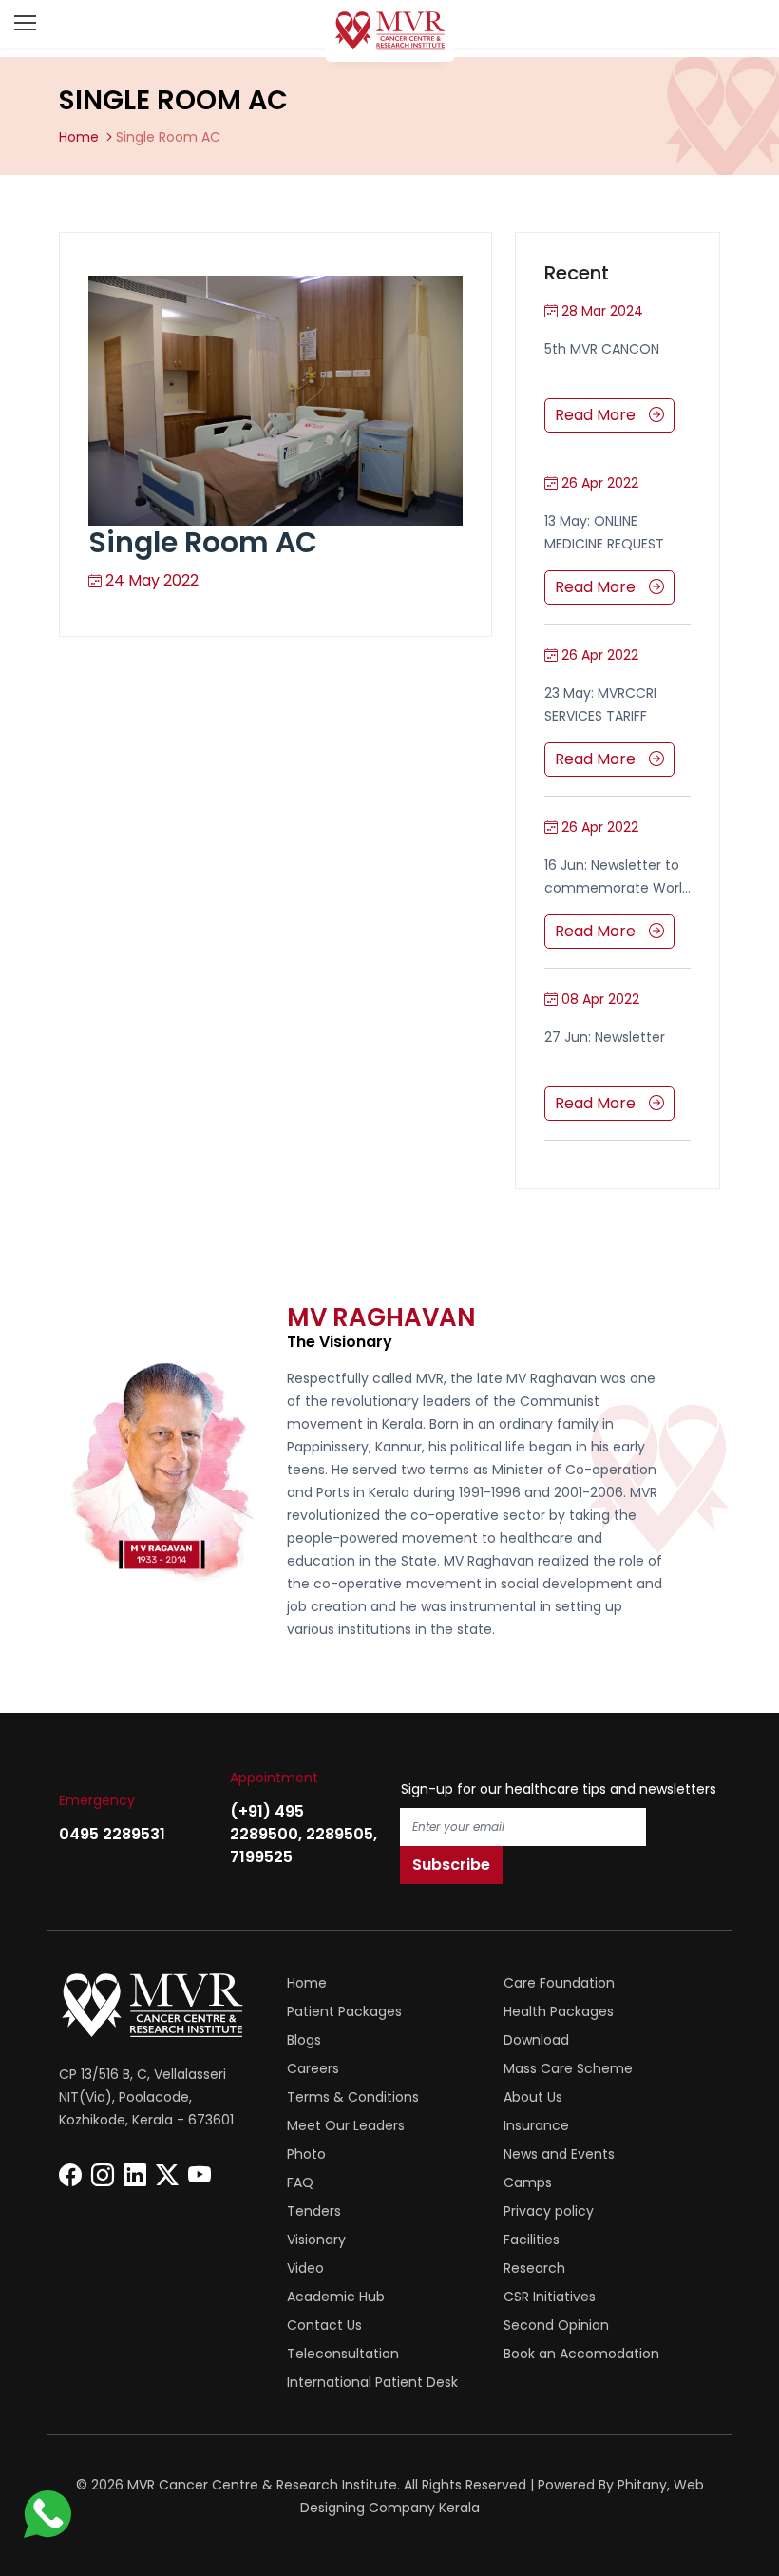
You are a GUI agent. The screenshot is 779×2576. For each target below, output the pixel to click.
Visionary (316, 2240)
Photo (306, 2154)
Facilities (532, 2240)
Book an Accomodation (581, 2354)
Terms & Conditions (353, 2097)
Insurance (536, 2125)
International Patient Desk (372, 2382)
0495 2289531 (112, 1834)
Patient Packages (344, 2011)
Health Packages (559, 2011)
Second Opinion (556, 2325)
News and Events (559, 2154)
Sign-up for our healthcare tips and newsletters (559, 1789)
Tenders (314, 2211)
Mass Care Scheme (568, 2068)
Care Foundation (559, 1983)
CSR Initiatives (550, 2297)
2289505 (340, 1834)
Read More (597, 415)
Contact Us (324, 2325)
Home (79, 137)
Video (305, 2268)
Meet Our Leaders (346, 2125)
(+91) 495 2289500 (267, 1823)
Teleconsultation (343, 2354)
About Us (533, 2097)
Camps (528, 2182)
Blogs (304, 2040)
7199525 (261, 1857)
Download (536, 2040)
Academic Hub (336, 2297)
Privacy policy (549, 2211)
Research (534, 2268)
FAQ (300, 2182)
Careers (313, 2068)
